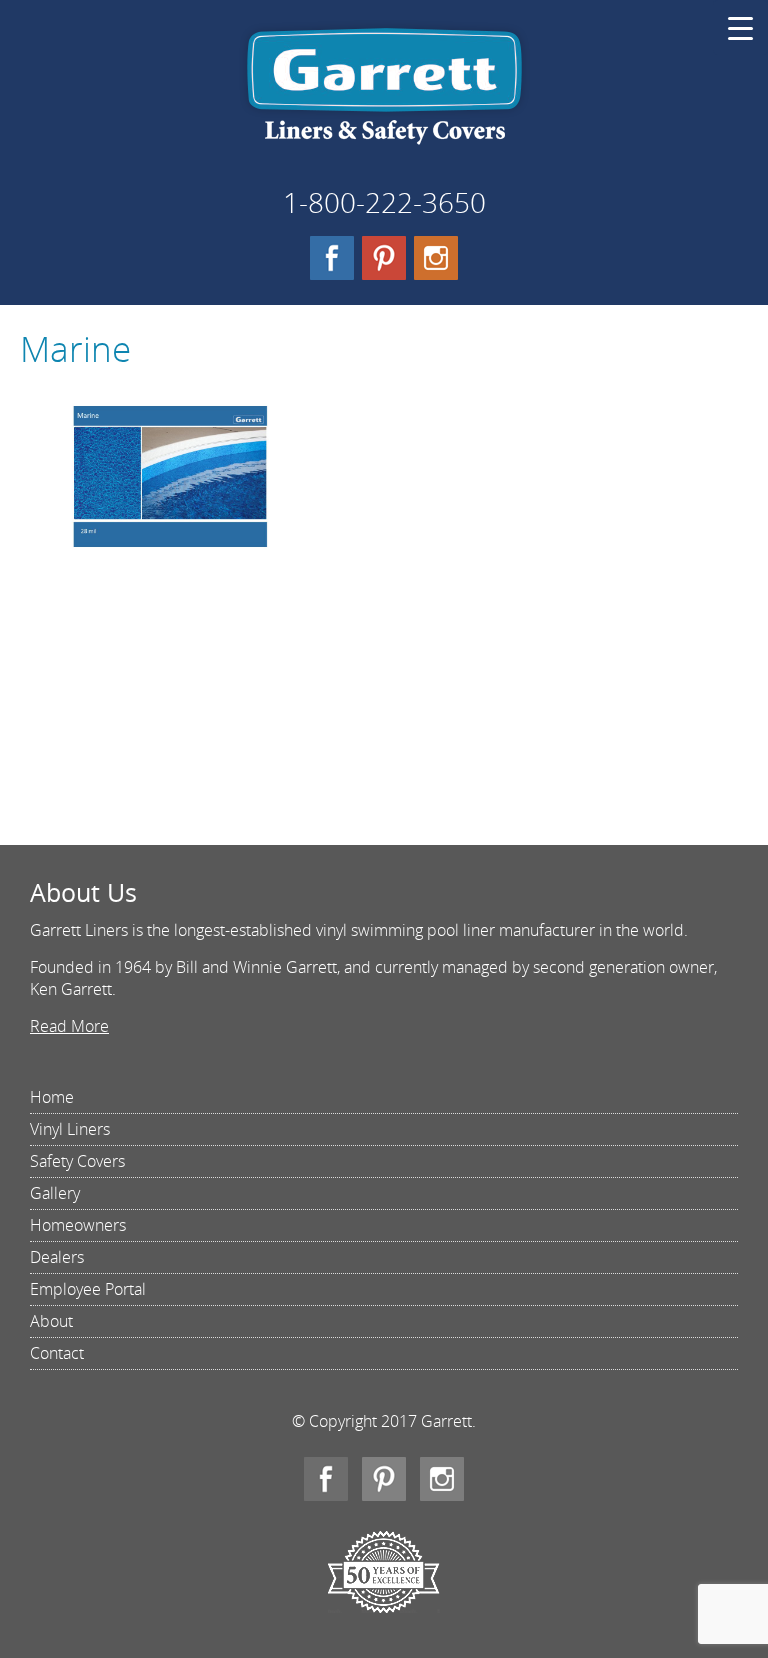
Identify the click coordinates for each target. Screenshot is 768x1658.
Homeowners (78, 1225)
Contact (57, 1353)
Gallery (55, 1193)
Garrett (384, 94)
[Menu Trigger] (740, 27)
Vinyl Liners (70, 1129)
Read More (69, 1026)
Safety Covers (77, 1161)
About (51, 1321)
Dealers (57, 1257)
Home (52, 1097)
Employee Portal (88, 1289)
